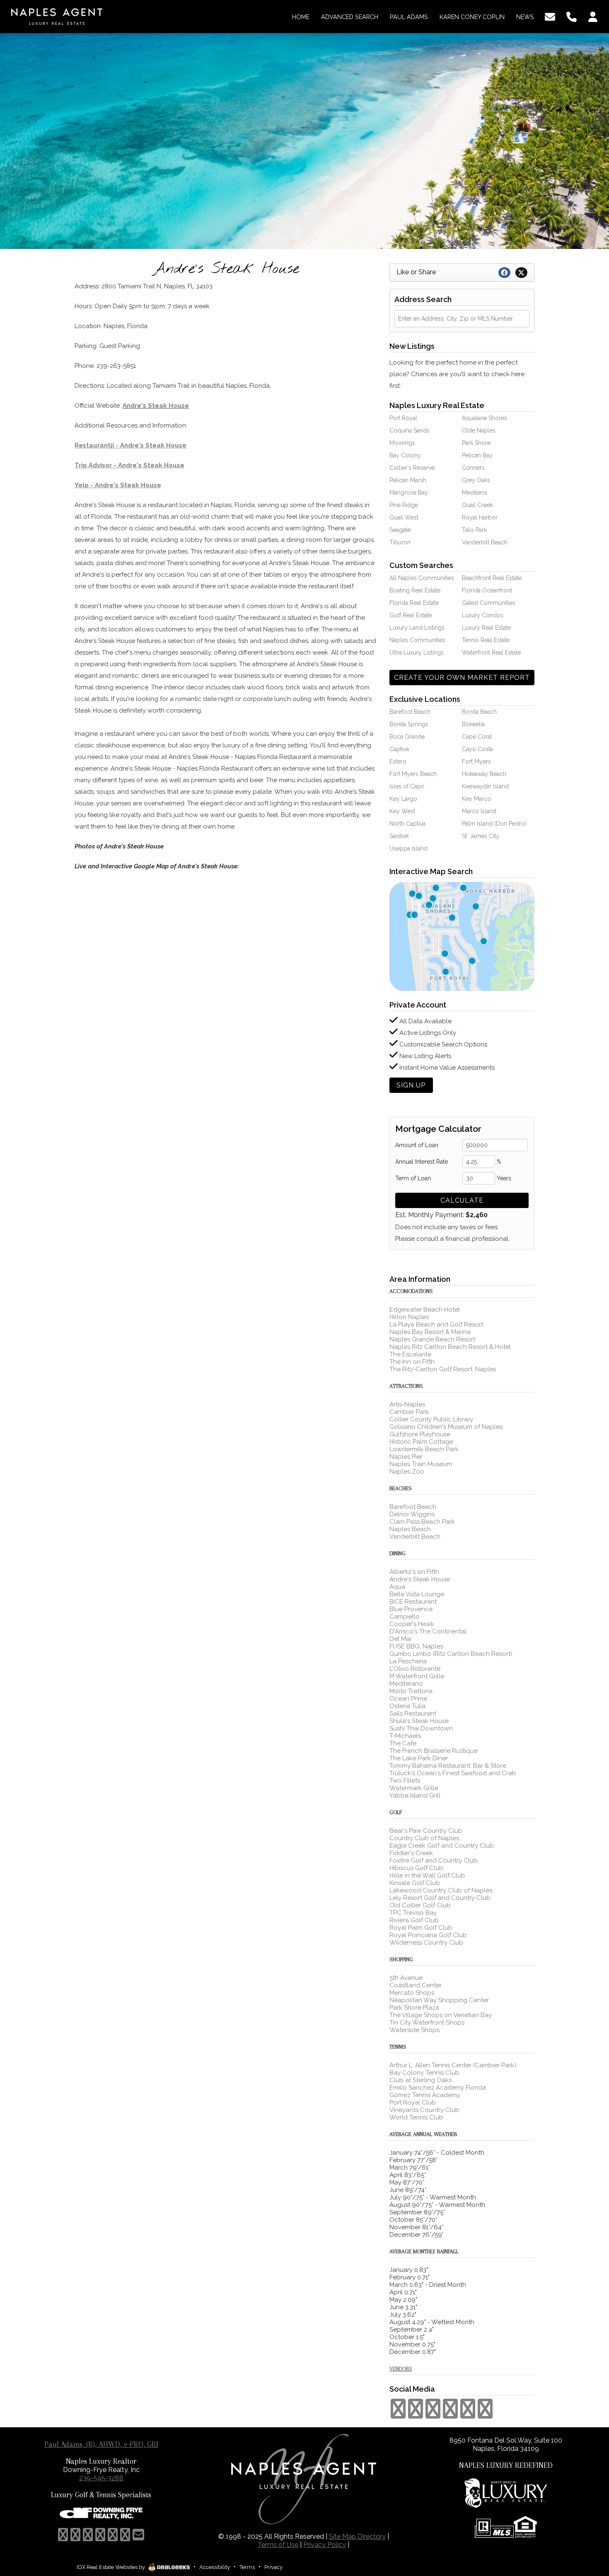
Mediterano (406, 1684)
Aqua (397, 1587)
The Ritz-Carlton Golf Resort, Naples (443, 1369)
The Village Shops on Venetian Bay (441, 2015)
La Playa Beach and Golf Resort (436, 1324)
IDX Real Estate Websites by (111, 2567)
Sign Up (411, 1085)
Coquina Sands (410, 430)
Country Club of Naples (424, 1838)
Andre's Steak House (156, 406)
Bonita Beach (479, 712)
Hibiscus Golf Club (416, 1868)
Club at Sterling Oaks (420, 2080)
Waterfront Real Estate (491, 652)
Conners (473, 468)
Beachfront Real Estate (492, 578)
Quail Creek (477, 505)
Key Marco (476, 799)
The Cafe (403, 1743)
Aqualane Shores (485, 418)
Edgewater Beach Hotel (425, 1310)
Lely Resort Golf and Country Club (440, 1898)
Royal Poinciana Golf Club (428, 1935)
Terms (247, 2567)
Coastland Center (416, 1985)
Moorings (402, 443)
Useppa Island (408, 848)
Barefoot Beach (410, 712)
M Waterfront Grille (417, 1676)
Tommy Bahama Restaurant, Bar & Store (448, 1766)
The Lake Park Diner (419, 1758)
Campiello (405, 1617)
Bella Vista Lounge (417, 1594)
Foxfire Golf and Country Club (434, 1861)
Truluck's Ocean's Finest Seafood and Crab (453, 1773)
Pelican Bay (477, 455)
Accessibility (215, 2567)
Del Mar (401, 1639)
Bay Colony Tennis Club (424, 2073)
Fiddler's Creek (411, 1853)
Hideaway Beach (484, 774)
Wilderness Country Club (426, 1943)
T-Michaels (405, 1736)
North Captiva (407, 824)
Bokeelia (473, 724)
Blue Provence (411, 1609)
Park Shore (476, 443)
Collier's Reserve (412, 468)
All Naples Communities (422, 578)
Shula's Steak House (419, 1721)
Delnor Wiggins (412, 1514)
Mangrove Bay (409, 493)
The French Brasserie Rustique (434, 1751)
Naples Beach (410, 1529)
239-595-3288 (101, 2478)
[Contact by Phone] (572, 16)
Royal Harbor (480, 517)
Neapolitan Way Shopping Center (439, 2000)
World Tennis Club (416, 2117)
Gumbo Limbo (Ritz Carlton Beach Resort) (451, 1654)
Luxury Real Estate (486, 628)
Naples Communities (417, 640)
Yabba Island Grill (415, 1795)
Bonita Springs (409, 724)
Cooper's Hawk (412, 1624)
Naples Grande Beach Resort (432, 1339)
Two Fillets (405, 1781)
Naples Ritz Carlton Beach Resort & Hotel (450, 1347)
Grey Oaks (476, 480)
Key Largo (403, 799)
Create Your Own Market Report (462, 678)
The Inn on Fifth (412, 1362)
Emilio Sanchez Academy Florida (438, 2088)
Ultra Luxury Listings (417, 652)
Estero (398, 761)
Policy (325, 2545)
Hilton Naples (409, 1317)
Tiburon (400, 542)
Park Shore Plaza (414, 2008)
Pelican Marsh (408, 480)
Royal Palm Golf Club (421, 1928)
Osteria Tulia (407, 1706)
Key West (402, 811)
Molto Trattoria (411, 1691)
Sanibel (399, 836)
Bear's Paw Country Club (426, 1831)
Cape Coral (477, 737)
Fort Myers (476, 761)
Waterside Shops (414, 2030)
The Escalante (410, 1354)
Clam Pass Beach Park (422, 1522)
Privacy (273, 2567)
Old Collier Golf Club (420, 1905)
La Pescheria (408, 1661)
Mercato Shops (412, 1993)
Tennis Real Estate (486, 640)
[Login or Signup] (593, 16)
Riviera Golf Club (414, 1920)
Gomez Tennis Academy (425, 2095)
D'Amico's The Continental (428, 1631)
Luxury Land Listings (417, 628)
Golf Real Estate (411, 615)
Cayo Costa (477, 749)
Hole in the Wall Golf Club (427, 1875)
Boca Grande (407, 737)
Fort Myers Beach (413, 774)
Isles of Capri (407, 786)
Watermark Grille (414, 1788)
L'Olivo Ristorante (415, 1669)
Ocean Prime (408, 1699)
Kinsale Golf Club (415, 1883)
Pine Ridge (404, 505)
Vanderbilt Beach (485, 542)
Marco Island (479, 811)
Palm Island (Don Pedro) (494, 824)
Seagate (400, 530)
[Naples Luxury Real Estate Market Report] (462, 936)
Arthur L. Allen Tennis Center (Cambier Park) (453, 2065)
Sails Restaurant (413, 1713)
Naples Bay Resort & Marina (430, 1332)
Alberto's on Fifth (414, 1572)
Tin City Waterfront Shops (427, 2023)
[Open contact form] (550, 16)
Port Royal (403, 418)
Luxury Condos (483, 615)
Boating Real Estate (415, 590)
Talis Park (474, 530)
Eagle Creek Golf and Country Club (442, 1846)
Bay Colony (405, 455)
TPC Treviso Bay (413, 1913)
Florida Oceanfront (487, 590)
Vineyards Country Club (424, 2110)
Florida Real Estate (414, 603)
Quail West (404, 517)
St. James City (481, 836)
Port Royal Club (413, 2102)
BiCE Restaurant (413, 1602)
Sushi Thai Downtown (421, 1728)
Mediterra (475, 493)
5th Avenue (406, 1978)
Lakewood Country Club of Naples (441, 1890)
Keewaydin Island (485, 786)
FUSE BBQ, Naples (416, 1646)
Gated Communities (489, 603)
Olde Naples (479, 430)
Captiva (399, 749)
